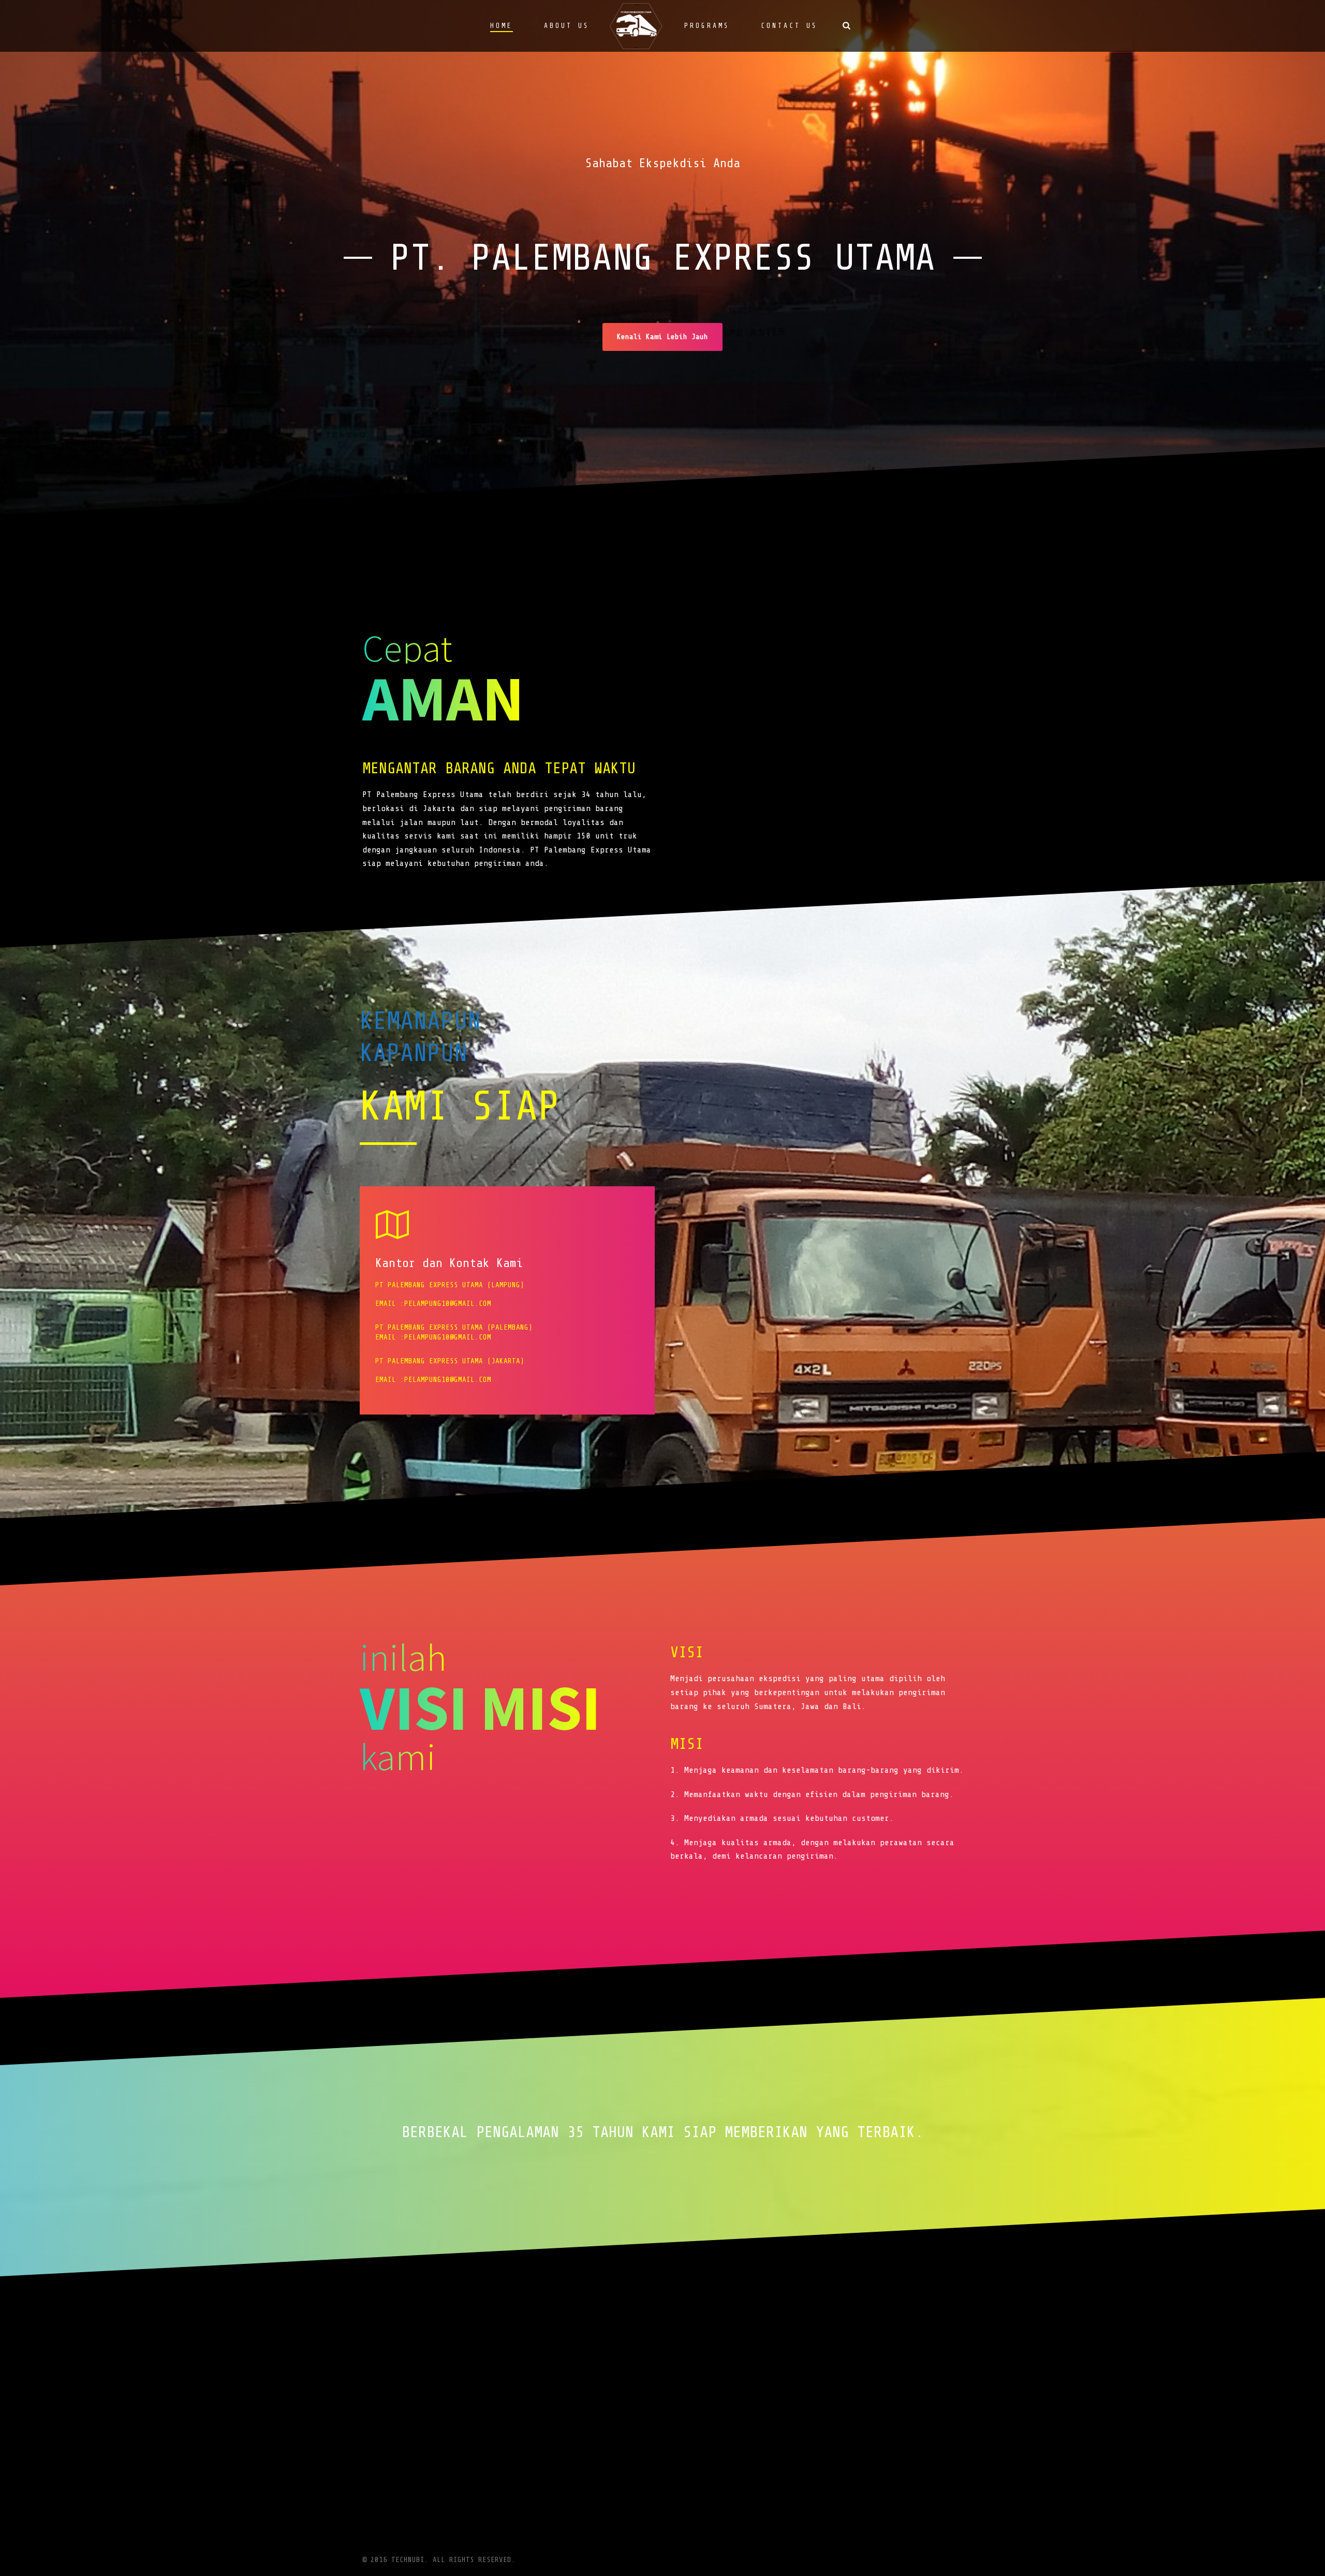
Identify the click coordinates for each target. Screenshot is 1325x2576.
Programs (707, 26)
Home (502, 26)
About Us (567, 26)
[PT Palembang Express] (637, 26)
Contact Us (789, 26)
